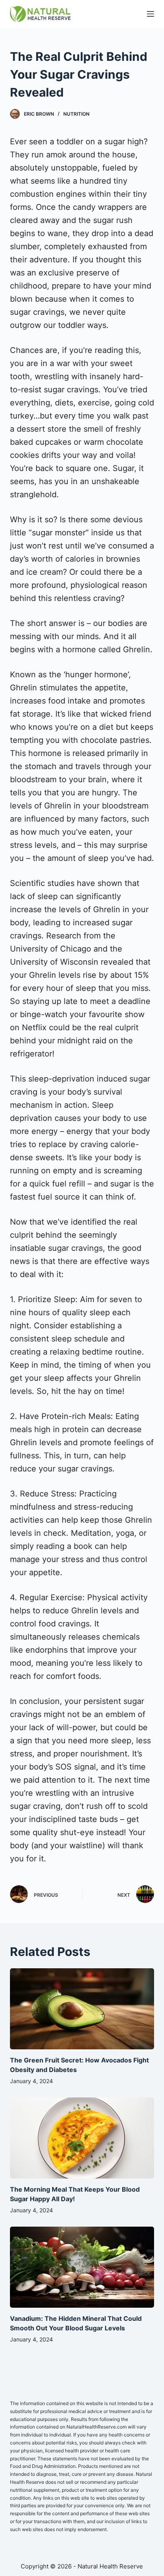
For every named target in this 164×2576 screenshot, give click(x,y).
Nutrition (76, 114)
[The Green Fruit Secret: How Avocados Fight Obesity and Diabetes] (82, 2009)
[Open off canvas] (150, 14)
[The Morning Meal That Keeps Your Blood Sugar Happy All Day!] (82, 2138)
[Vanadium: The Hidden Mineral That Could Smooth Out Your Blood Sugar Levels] (82, 2267)
